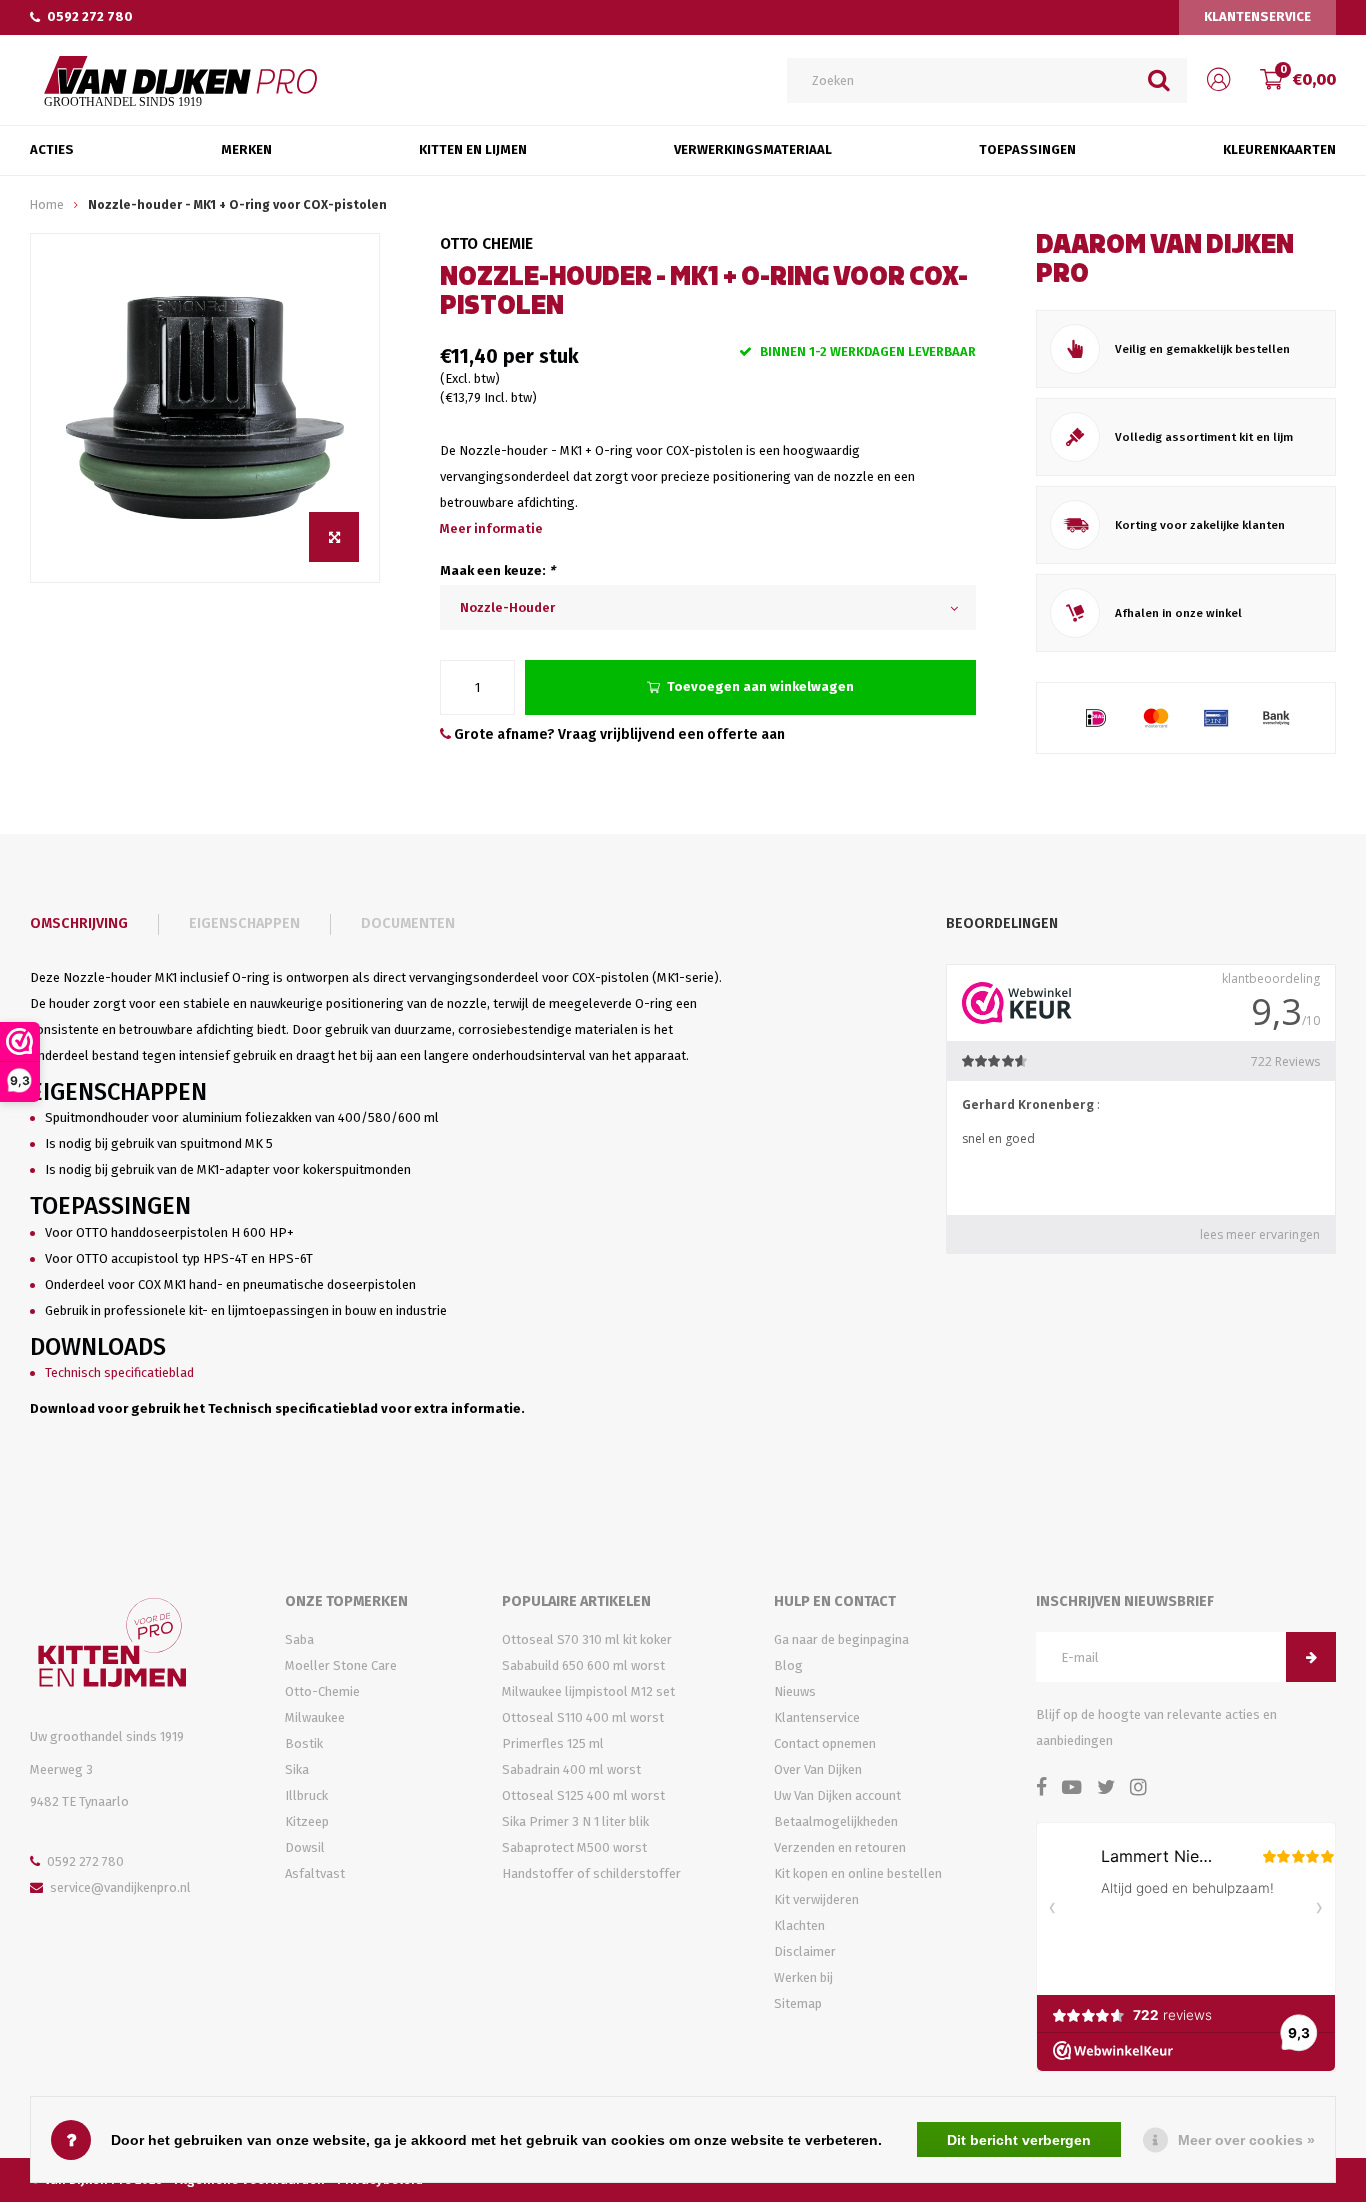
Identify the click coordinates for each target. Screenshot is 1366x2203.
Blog (788, 1665)
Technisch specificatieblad (119, 1372)
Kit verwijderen (816, 1899)
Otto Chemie (486, 243)
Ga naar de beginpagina (841, 1639)
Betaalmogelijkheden (836, 1821)
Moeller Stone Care (341, 1665)
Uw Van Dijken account (837, 1795)
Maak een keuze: (497, 570)
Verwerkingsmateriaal (753, 149)
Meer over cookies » (1246, 2140)
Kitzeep (307, 1821)
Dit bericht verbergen (1019, 2140)
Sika (297, 1769)
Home (47, 204)
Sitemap (798, 2003)
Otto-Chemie (322, 1691)
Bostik (304, 1743)
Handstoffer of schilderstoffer (591, 1873)
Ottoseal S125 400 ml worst (583, 1795)
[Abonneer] (1311, 1657)
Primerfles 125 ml (553, 1743)
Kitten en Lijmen (473, 149)
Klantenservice (1257, 16)
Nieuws (795, 1691)
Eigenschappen (244, 923)
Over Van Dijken (818, 1769)
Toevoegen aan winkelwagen (760, 686)
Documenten (408, 923)
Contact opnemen (825, 1743)
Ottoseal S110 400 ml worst (583, 1717)
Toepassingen (1027, 149)
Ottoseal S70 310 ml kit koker (587, 1639)
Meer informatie (491, 528)
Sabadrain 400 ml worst (571, 1769)
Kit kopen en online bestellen (858, 1873)
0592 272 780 (90, 16)
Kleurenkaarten (1279, 149)
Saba (299, 1639)
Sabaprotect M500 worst (574, 1847)
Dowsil (305, 1847)
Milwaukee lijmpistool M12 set (588, 1691)
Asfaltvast (315, 1873)
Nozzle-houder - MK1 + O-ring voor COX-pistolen (237, 204)
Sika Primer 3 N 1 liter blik (575, 1821)
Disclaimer (805, 1951)
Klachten (799, 1925)
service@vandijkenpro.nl (120, 1887)
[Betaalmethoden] (1096, 718)
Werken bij (803, 1977)
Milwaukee (315, 1717)
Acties (52, 149)
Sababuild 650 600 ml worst (583, 1665)
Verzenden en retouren (840, 1847)
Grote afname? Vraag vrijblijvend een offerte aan (618, 734)
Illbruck (306, 1795)
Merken (246, 149)
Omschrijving (79, 923)
